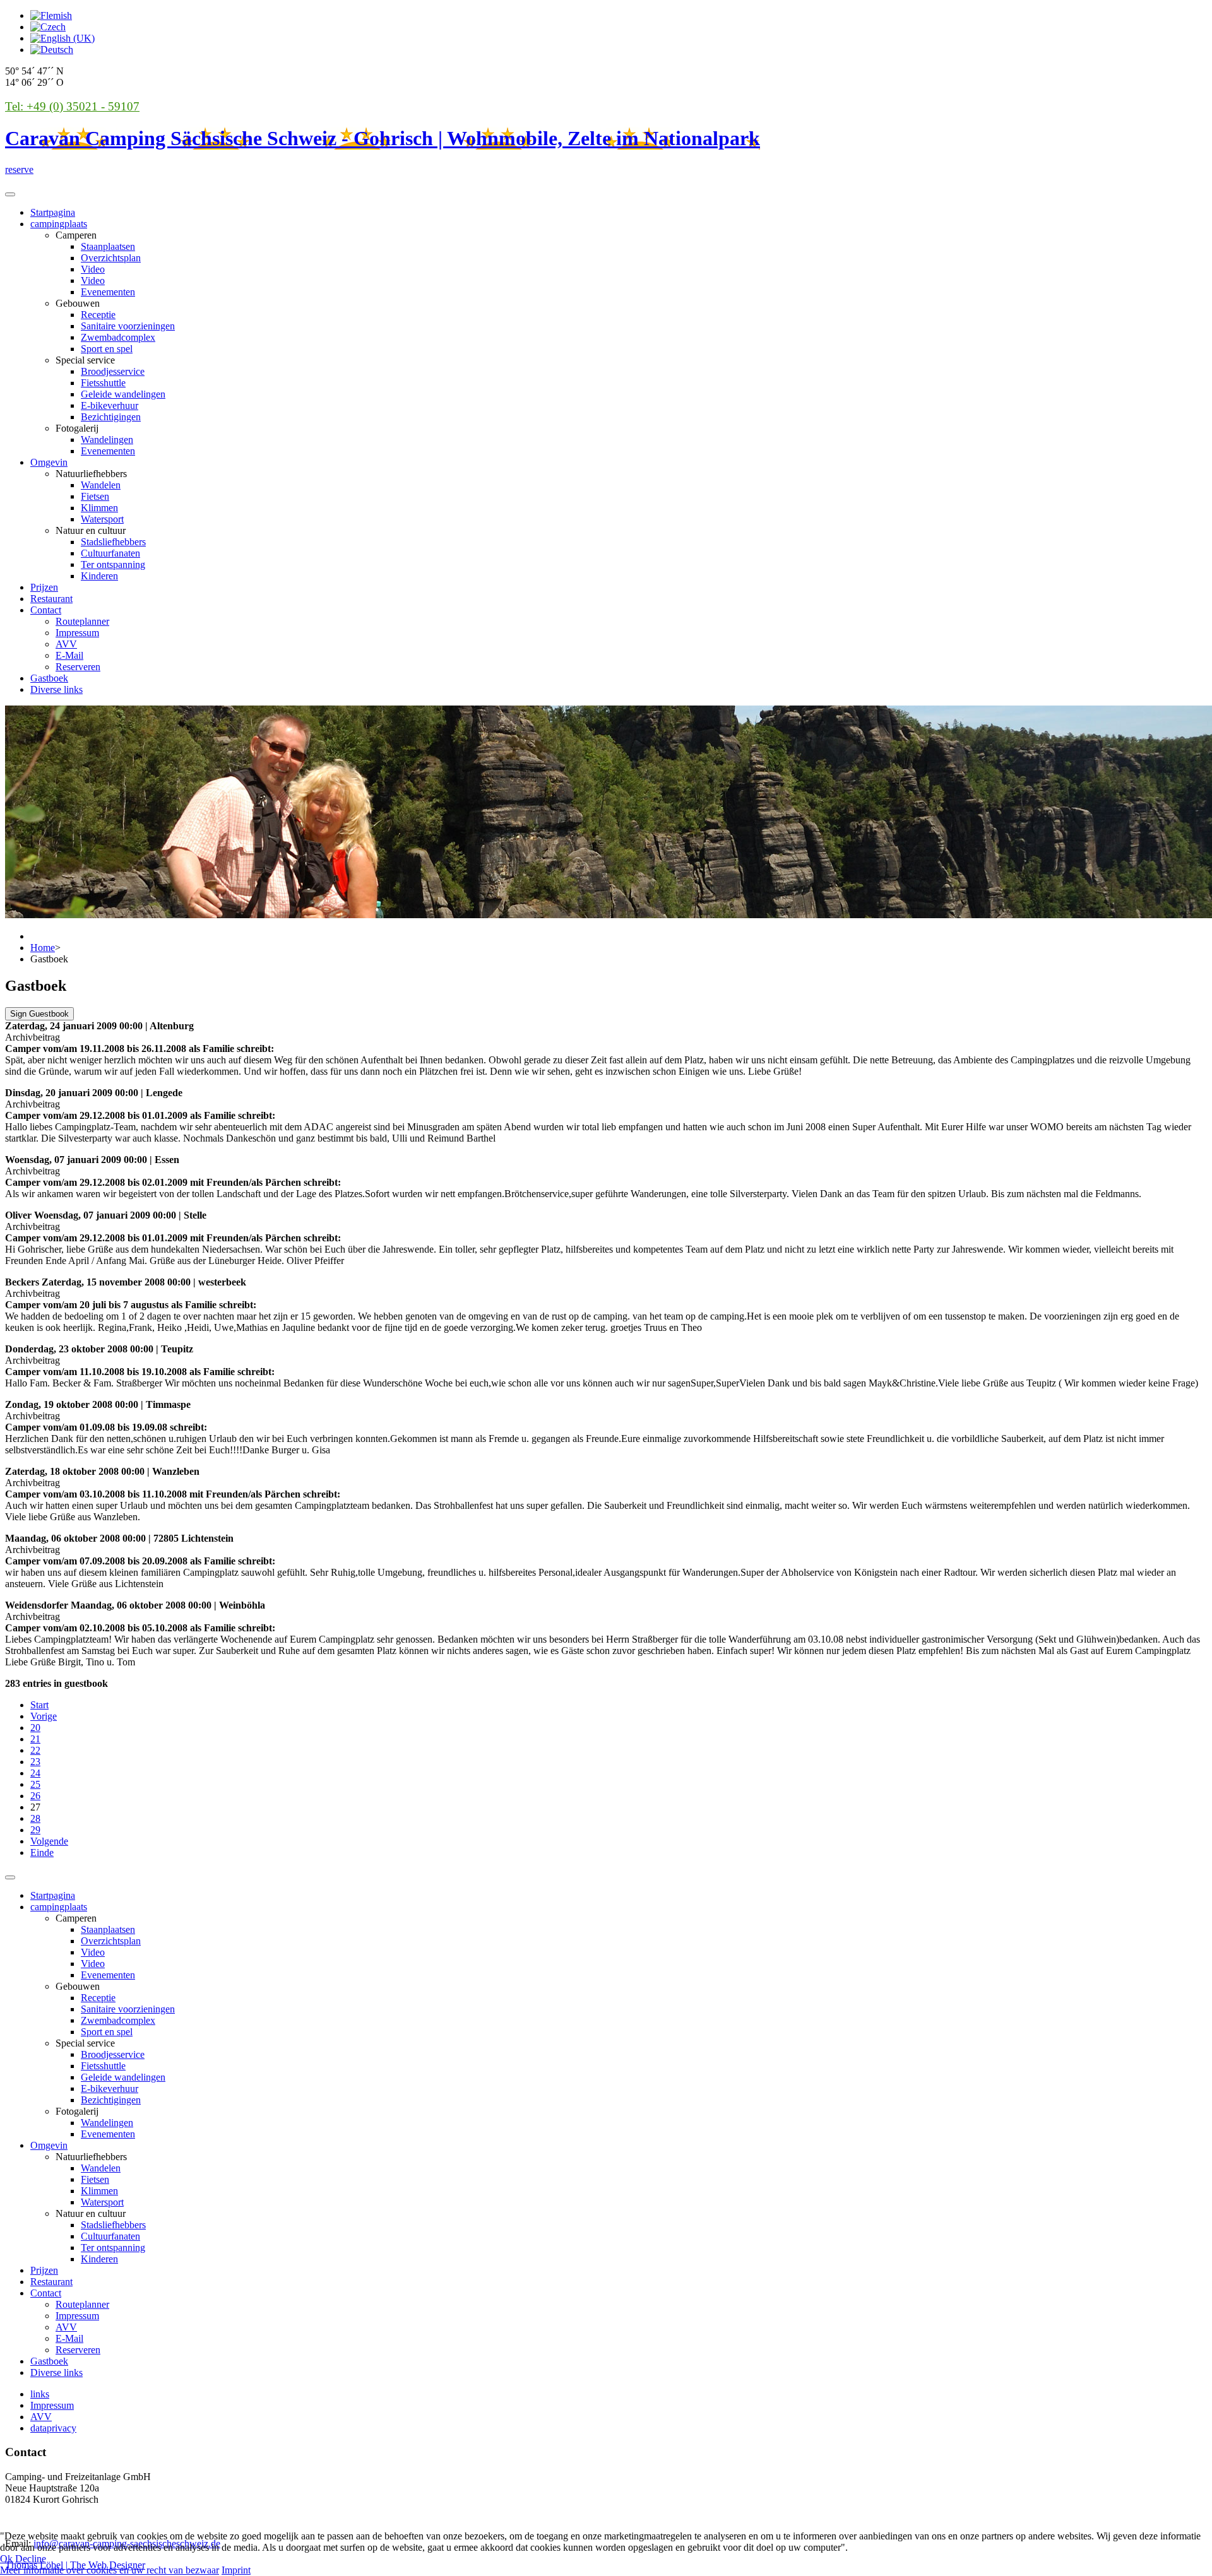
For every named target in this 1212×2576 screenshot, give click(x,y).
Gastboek (49, 678)
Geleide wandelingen (123, 394)
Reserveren (78, 667)
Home (43, 948)
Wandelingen (107, 440)
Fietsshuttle (103, 383)
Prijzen (44, 587)
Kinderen (99, 576)
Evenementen (108, 292)
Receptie (98, 315)
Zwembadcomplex (118, 337)
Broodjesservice (113, 371)
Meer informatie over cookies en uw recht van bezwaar (110, 2570)
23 (35, 1762)
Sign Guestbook (39, 1014)
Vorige (44, 1716)
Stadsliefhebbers (113, 542)
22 (35, 1750)
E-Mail (69, 655)
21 (35, 1739)
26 (35, 1796)
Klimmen (99, 508)
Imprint (236, 2570)
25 (35, 1784)
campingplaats (59, 224)
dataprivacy (53, 2428)
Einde (42, 1852)
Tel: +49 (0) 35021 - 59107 (72, 106)
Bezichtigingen (111, 417)
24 (35, 1773)
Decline (31, 2559)
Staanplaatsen (108, 246)
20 (35, 1728)
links (40, 2394)
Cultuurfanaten (110, 553)
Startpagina (53, 212)
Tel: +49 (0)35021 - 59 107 (59, 2521)
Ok (6, 2559)
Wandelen (101, 485)
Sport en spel (107, 349)
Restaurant (51, 599)
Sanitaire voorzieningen (128, 326)
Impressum (77, 633)
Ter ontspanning (113, 564)
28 (35, 1818)
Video (93, 269)
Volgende (49, 1841)
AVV (66, 644)
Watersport (102, 519)
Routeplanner (82, 621)
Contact (46, 610)
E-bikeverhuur (110, 405)
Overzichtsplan (111, 258)
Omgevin (49, 462)
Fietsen (95, 496)
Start (39, 1705)
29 (35, 1830)
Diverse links (56, 689)
